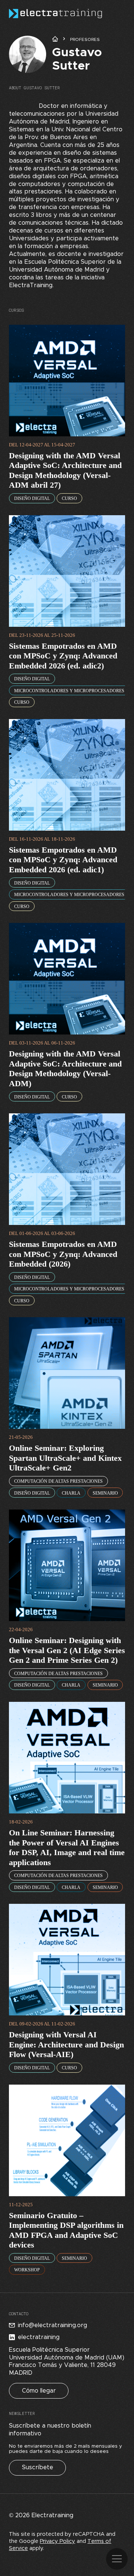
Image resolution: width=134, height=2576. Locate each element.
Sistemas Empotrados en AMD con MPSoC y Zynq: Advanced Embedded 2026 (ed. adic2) (63, 656)
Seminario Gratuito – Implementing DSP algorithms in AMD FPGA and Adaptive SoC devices (66, 2230)
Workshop (27, 2270)
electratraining (39, 2337)
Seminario (105, 1493)
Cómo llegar (39, 2391)
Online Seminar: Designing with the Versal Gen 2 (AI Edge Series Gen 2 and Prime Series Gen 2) (67, 1650)
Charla (71, 1493)
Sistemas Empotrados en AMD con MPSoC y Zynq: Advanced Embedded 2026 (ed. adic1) (63, 860)
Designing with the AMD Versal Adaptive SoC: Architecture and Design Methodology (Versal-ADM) (65, 1069)
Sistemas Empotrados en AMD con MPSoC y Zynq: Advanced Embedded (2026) (63, 1254)
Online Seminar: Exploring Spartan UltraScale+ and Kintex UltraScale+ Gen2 (65, 1458)
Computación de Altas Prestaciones (58, 1481)
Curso (69, 498)
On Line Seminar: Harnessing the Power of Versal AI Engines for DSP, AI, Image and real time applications (67, 1847)
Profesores (85, 39)
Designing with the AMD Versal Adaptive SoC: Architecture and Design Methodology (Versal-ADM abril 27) (65, 470)
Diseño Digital (32, 498)
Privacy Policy (58, 2541)
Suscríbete (38, 2467)
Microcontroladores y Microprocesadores (69, 691)
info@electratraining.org (52, 2325)
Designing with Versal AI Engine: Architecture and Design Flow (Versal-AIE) (66, 2044)
